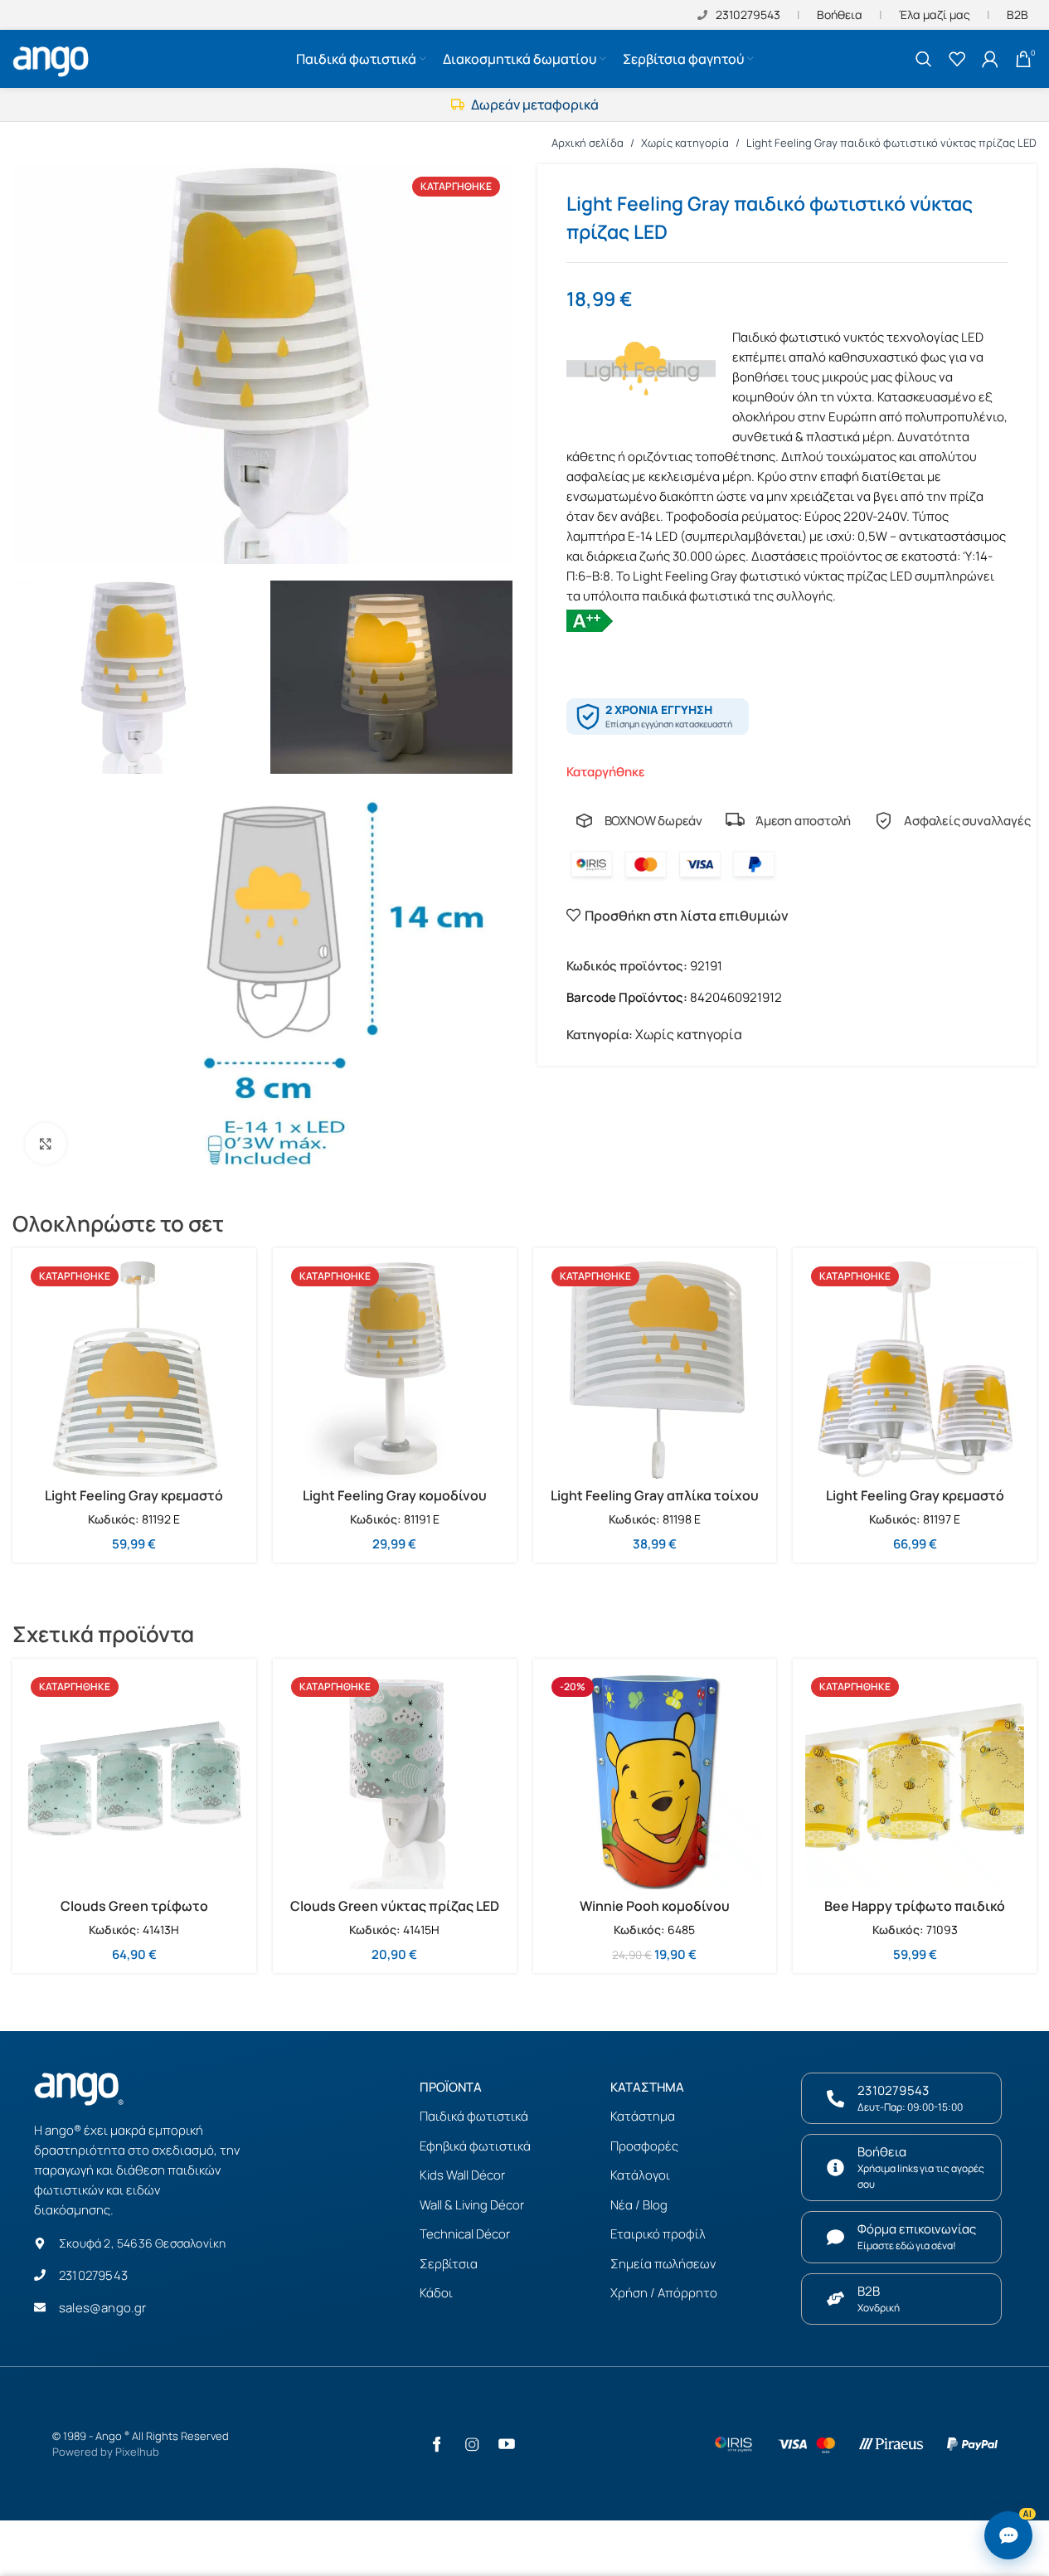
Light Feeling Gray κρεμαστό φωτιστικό (134, 1504)
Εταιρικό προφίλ (658, 2234)
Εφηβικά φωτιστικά (475, 2146)
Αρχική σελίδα (588, 143)
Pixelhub (137, 2452)
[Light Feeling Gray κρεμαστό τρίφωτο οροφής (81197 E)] (915, 1370)
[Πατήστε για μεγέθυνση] (46, 1144)
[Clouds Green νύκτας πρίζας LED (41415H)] (395, 1781)
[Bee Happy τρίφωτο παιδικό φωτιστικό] (915, 1781)
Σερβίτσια (449, 2264)
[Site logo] (53, 57)
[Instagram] (472, 2444)
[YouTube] (507, 2444)
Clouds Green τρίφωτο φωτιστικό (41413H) (134, 1915)
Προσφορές (644, 2146)
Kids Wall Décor (462, 2175)
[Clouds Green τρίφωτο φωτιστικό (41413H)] (134, 1781)
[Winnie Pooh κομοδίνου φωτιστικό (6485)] (655, 1781)
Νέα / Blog (639, 2205)
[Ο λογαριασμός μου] (990, 59)
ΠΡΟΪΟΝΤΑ (451, 2087)
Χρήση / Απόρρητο (664, 2293)
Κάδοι (436, 2293)
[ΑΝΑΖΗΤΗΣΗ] (924, 59)
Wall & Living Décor (472, 2205)
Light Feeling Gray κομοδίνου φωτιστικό (395, 1504)
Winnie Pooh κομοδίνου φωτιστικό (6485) (655, 1915)
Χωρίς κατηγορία (685, 143)
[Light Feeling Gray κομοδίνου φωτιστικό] (395, 1370)
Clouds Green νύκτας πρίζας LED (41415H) (395, 1915)
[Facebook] (437, 2444)
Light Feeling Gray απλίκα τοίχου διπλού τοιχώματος (655, 1504)
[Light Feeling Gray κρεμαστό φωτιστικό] (134, 1370)
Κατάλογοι (640, 2175)
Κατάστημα (643, 2116)
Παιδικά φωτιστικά (474, 2116)
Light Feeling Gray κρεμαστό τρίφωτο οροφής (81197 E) (915, 1504)
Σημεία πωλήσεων (663, 2264)
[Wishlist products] (957, 59)
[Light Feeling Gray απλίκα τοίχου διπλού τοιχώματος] (655, 1370)
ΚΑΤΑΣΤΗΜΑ (647, 2087)
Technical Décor (465, 2234)
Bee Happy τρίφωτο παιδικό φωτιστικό (915, 1915)
